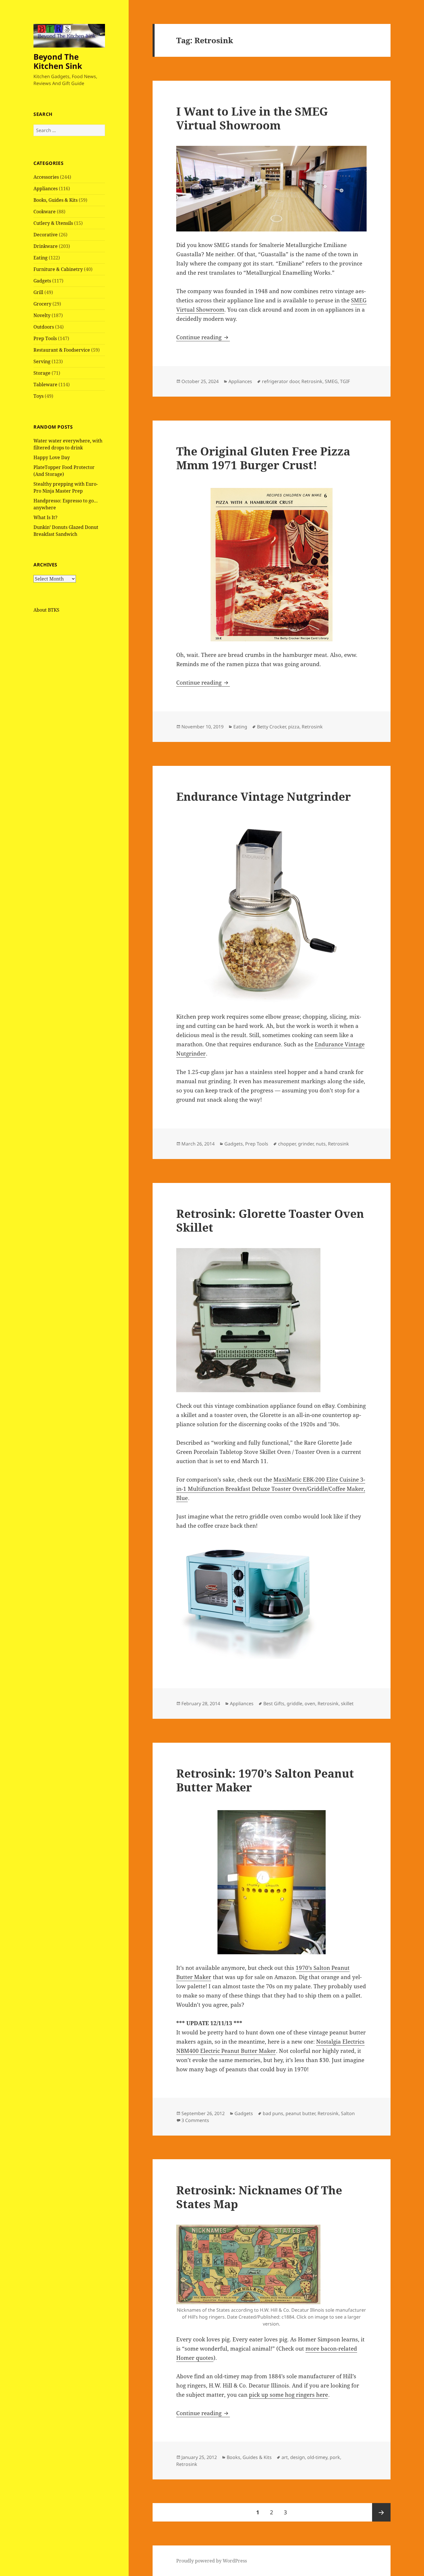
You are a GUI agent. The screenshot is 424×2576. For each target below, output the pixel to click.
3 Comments (195, 2120)
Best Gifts (274, 1703)
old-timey (317, 2457)
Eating (41, 258)
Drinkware (46, 246)
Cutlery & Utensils (53, 223)
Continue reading (203, 337)
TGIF (345, 381)
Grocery (42, 304)
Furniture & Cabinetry (58, 269)
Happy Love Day (52, 457)
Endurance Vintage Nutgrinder (263, 796)
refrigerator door (281, 381)
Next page (381, 2512)
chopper (287, 1144)
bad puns (273, 2113)
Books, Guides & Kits (56, 200)
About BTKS (46, 610)
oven (310, 1703)
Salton (348, 2113)
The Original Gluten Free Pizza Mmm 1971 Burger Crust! (263, 458)
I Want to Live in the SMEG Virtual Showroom (252, 118)
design (298, 2457)
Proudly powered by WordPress (212, 2561)
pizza (294, 727)
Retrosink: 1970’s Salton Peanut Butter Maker (265, 1780)
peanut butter (300, 2113)
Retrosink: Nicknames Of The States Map (259, 2197)
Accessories (46, 177)
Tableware (45, 385)
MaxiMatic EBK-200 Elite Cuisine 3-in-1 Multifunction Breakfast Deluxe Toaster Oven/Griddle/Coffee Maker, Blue (271, 1489)
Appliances (46, 189)
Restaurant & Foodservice (62, 350)
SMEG (331, 381)
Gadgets (42, 281)
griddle (294, 1703)
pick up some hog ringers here (288, 2395)
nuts (321, 1144)
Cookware (45, 212)
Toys (39, 396)
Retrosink (312, 381)
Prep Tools (45, 338)
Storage (42, 373)
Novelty (42, 315)
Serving (42, 361)
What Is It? (45, 517)
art (285, 2457)
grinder (306, 1144)
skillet (347, 1703)
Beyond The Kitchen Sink (58, 61)
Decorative (46, 235)
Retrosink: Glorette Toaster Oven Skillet (270, 1220)
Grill (38, 292)
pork (335, 2457)
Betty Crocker (271, 727)
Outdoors (44, 327)
